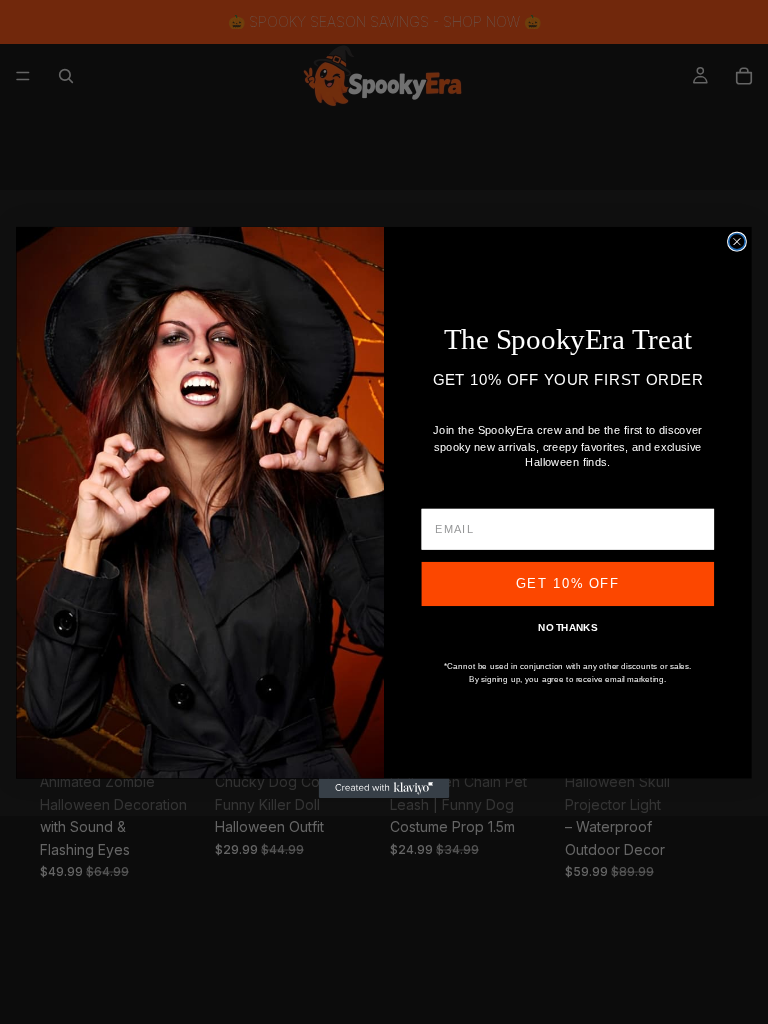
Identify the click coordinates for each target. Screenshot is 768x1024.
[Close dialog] (737, 241)
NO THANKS (567, 627)
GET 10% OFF (568, 583)
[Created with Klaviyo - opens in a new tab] (384, 788)
